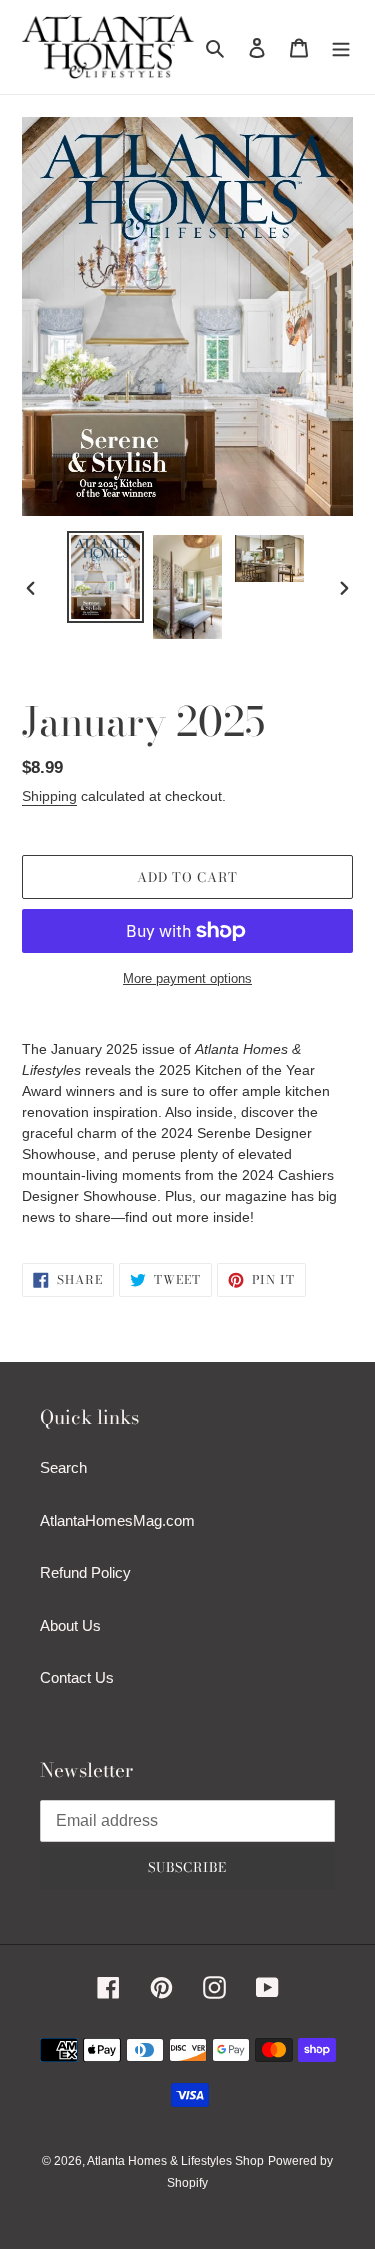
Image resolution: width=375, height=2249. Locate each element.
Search (63, 1467)
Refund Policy (85, 1572)
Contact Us (77, 1677)
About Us (70, 1625)
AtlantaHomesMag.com (117, 1520)
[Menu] (341, 47)
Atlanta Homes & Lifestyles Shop (175, 2161)
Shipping (49, 796)
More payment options (187, 978)
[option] (106, 576)
